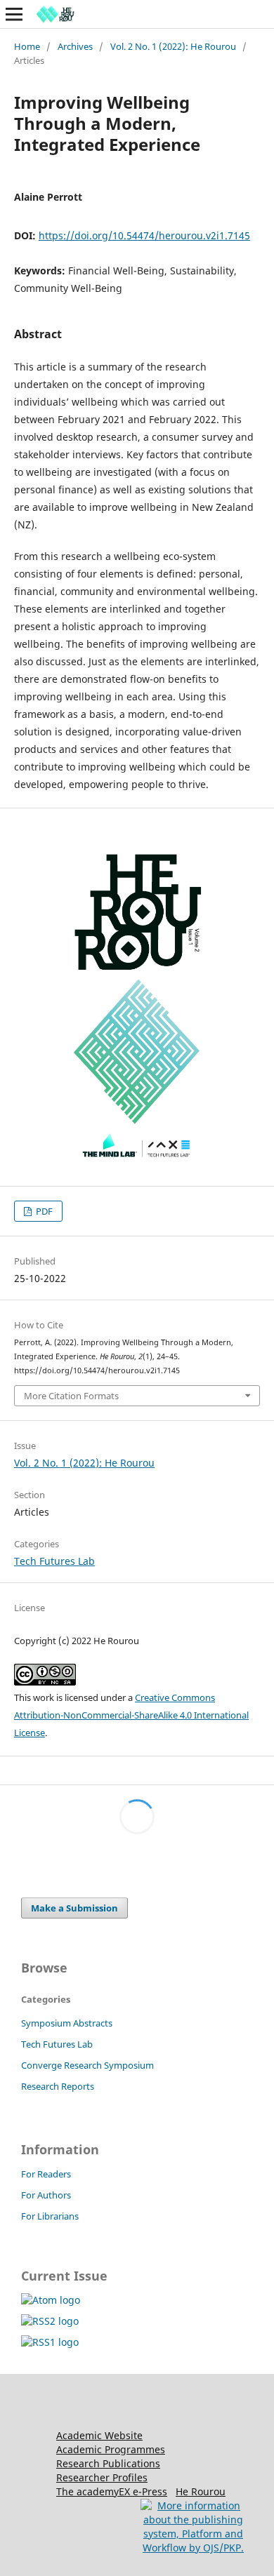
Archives (75, 46)
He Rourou (201, 2491)
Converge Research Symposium (87, 2065)
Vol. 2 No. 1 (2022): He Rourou (173, 46)
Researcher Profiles (102, 2477)
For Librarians (50, 2216)
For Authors (46, 2195)
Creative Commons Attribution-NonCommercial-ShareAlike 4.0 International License (131, 1715)
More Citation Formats (71, 1396)
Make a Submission (74, 1908)
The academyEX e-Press (112, 2491)
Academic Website (99, 2435)
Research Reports (58, 2086)
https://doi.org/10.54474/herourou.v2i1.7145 (144, 235)
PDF (43, 1211)
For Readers (46, 2174)
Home (27, 46)
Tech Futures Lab (54, 1561)
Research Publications (108, 2463)
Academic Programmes (111, 2449)
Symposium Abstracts (67, 2023)
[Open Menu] (14, 14)
